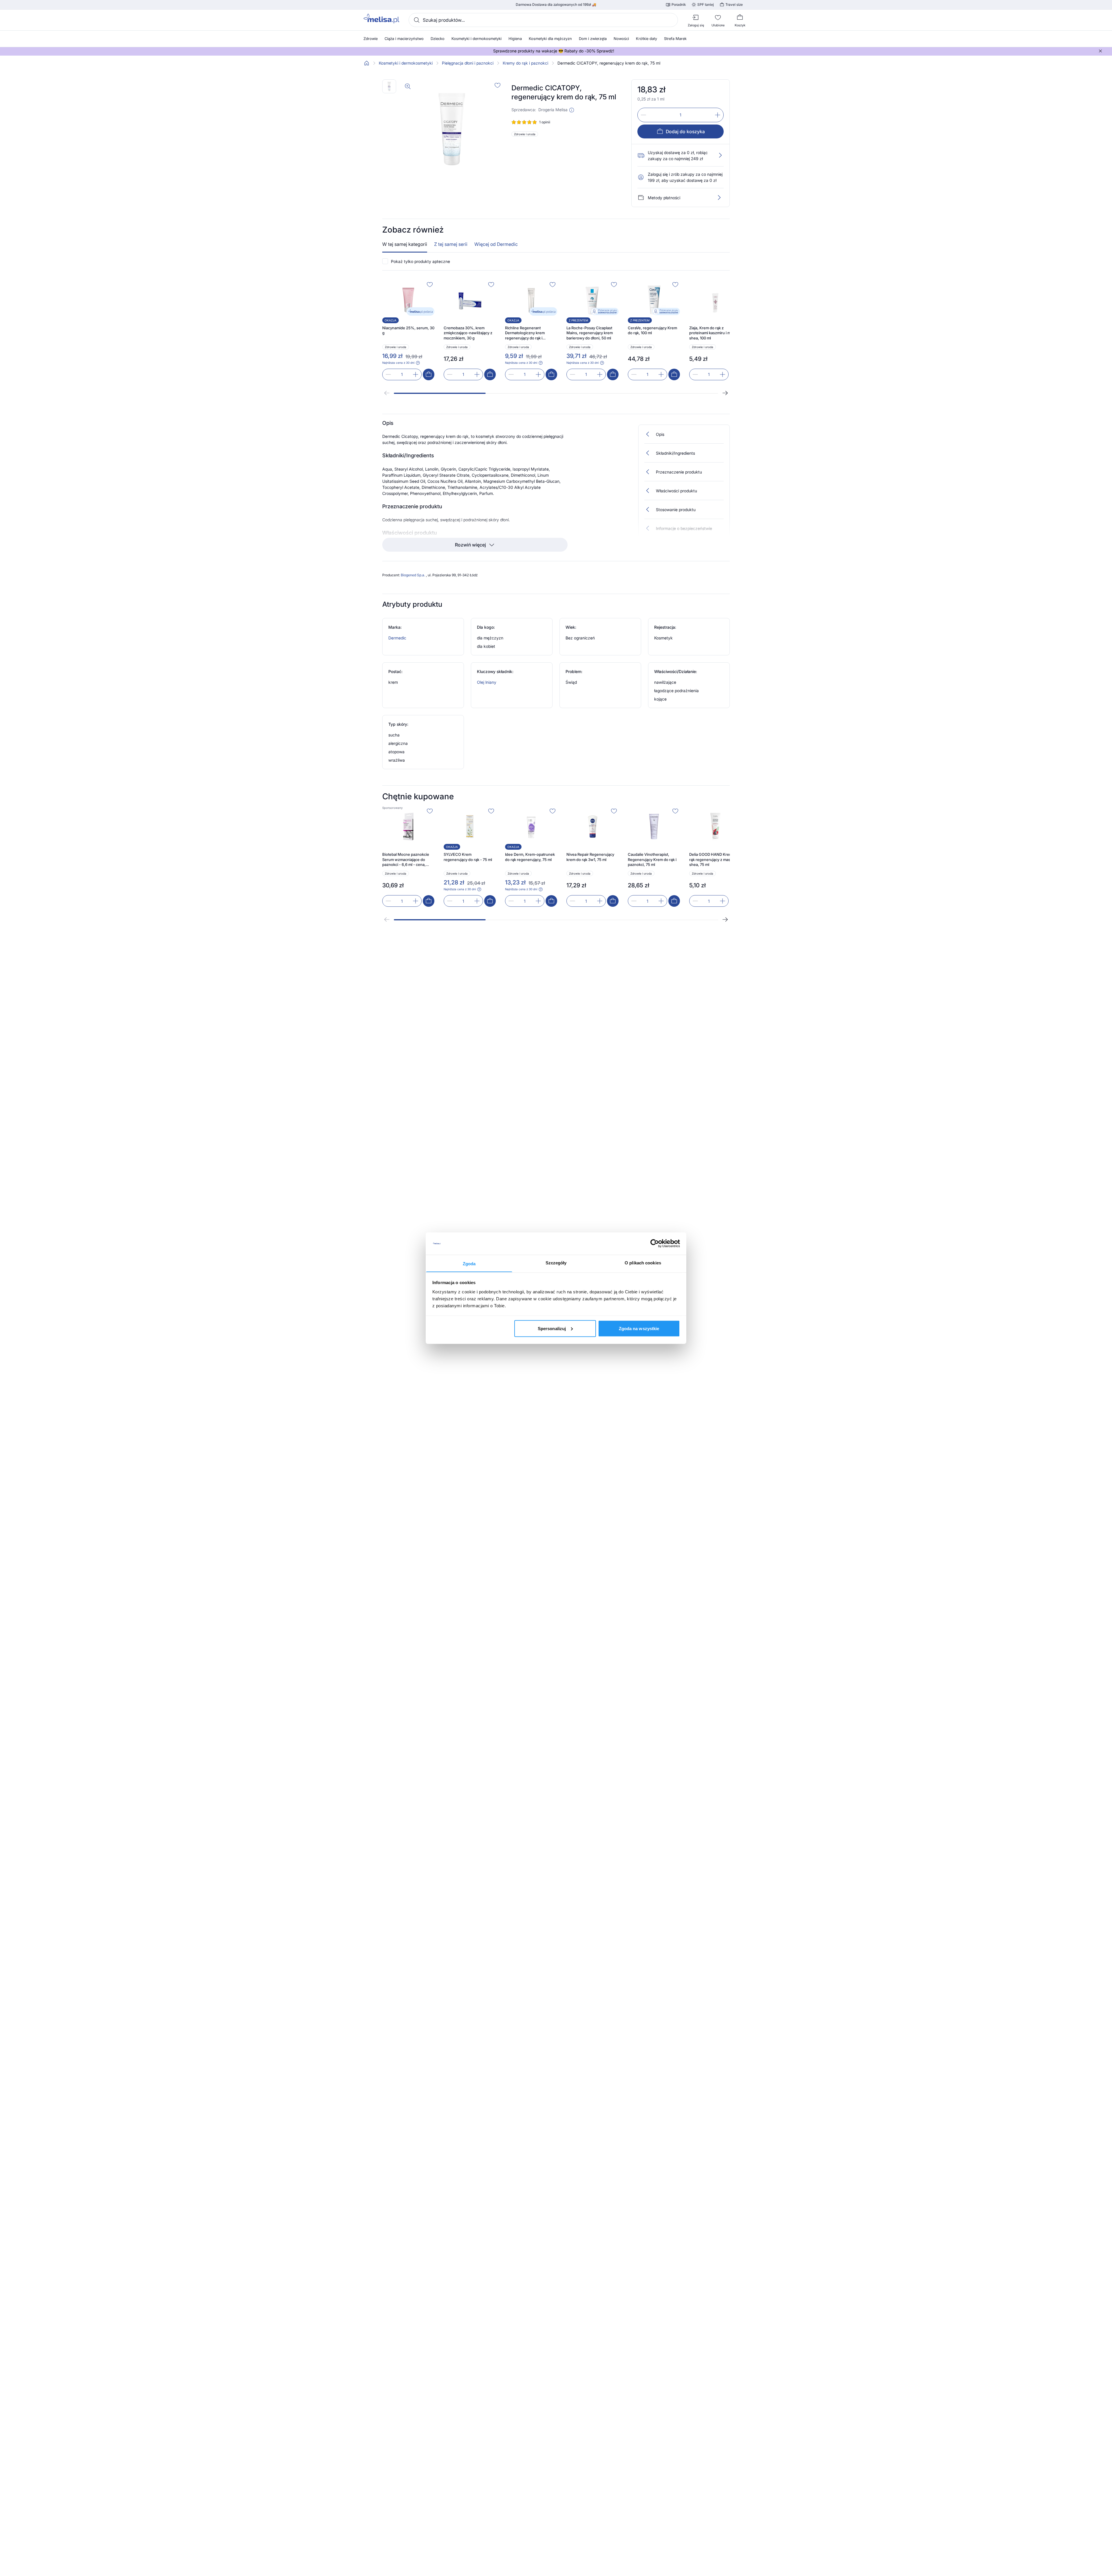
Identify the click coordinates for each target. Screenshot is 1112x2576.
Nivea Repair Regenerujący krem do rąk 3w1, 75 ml (590, 857)
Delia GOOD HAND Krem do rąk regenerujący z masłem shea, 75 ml (714, 859)
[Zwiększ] (718, 115)
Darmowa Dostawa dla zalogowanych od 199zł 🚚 (556, 5)
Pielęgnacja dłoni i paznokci (468, 63)
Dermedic (397, 638)
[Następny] (725, 393)
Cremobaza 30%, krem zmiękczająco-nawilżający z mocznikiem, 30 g (468, 333)
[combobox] (543, 20)
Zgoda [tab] (469, 1263)
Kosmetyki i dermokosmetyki (406, 63)
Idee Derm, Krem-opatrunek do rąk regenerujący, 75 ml (530, 857)
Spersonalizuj (552, 1328)
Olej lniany (487, 682)
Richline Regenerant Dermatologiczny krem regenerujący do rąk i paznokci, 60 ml (525, 333)
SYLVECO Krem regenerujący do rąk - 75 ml (468, 857)
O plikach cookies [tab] (643, 1263)
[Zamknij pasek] (1100, 51)
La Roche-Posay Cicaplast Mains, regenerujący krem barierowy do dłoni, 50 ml (590, 333)
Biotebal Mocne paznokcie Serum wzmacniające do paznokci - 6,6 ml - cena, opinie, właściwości (406, 860)
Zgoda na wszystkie (639, 1328)
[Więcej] (719, 198)
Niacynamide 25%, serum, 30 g (408, 330)
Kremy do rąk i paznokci (525, 63)
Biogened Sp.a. (413, 575)
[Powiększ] (408, 86)
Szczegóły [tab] (556, 1263)
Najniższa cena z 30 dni (398, 363)
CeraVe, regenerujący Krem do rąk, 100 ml (652, 330)
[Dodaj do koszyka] (429, 374)
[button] (572, 110)
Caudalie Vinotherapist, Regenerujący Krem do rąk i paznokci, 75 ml (652, 859)
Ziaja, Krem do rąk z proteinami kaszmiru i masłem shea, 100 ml (715, 333)
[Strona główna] (367, 63)
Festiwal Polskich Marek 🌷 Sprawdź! (554, 51)
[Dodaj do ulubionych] (498, 85)
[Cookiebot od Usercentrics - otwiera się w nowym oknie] (655, 1244)
